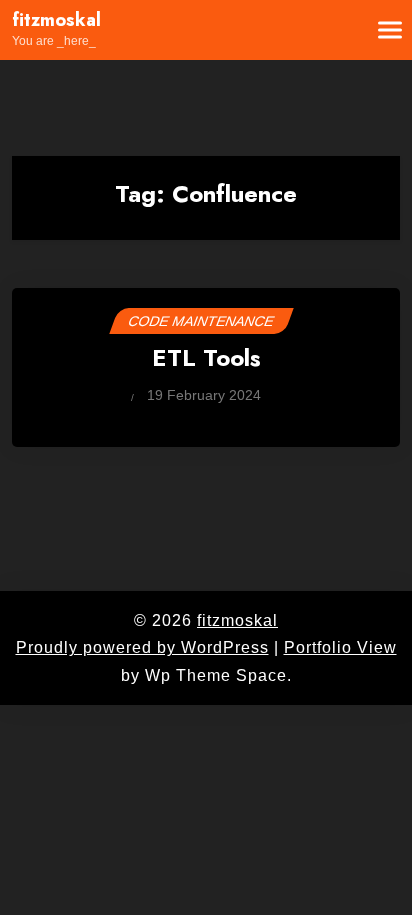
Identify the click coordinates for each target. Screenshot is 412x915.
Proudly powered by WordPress (142, 647)
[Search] (329, 30)
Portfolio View (340, 647)
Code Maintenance (201, 321)
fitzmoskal (56, 21)
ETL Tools (206, 359)
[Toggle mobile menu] (378, 30)
